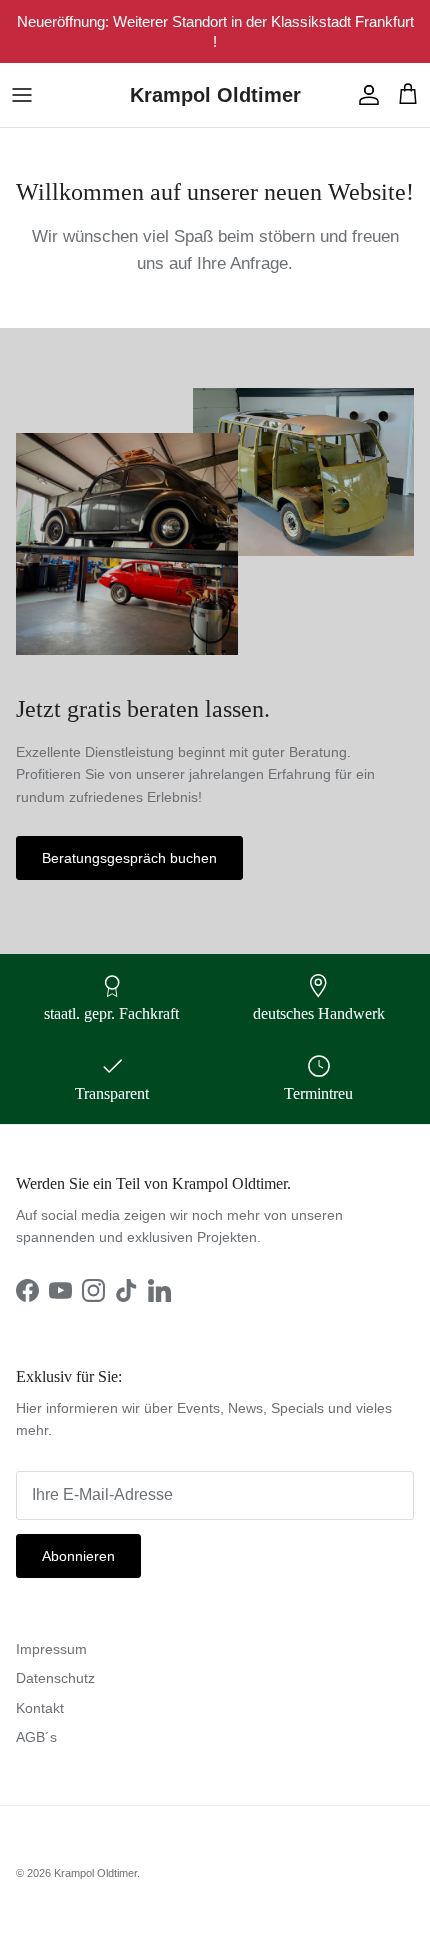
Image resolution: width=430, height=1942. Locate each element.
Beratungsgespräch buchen (129, 858)
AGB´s (36, 1737)
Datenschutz (55, 1678)
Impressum (51, 1649)
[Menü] (22, 95)
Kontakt (40, 1708)
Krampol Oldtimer (95, 1873)
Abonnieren (78, 1556)
